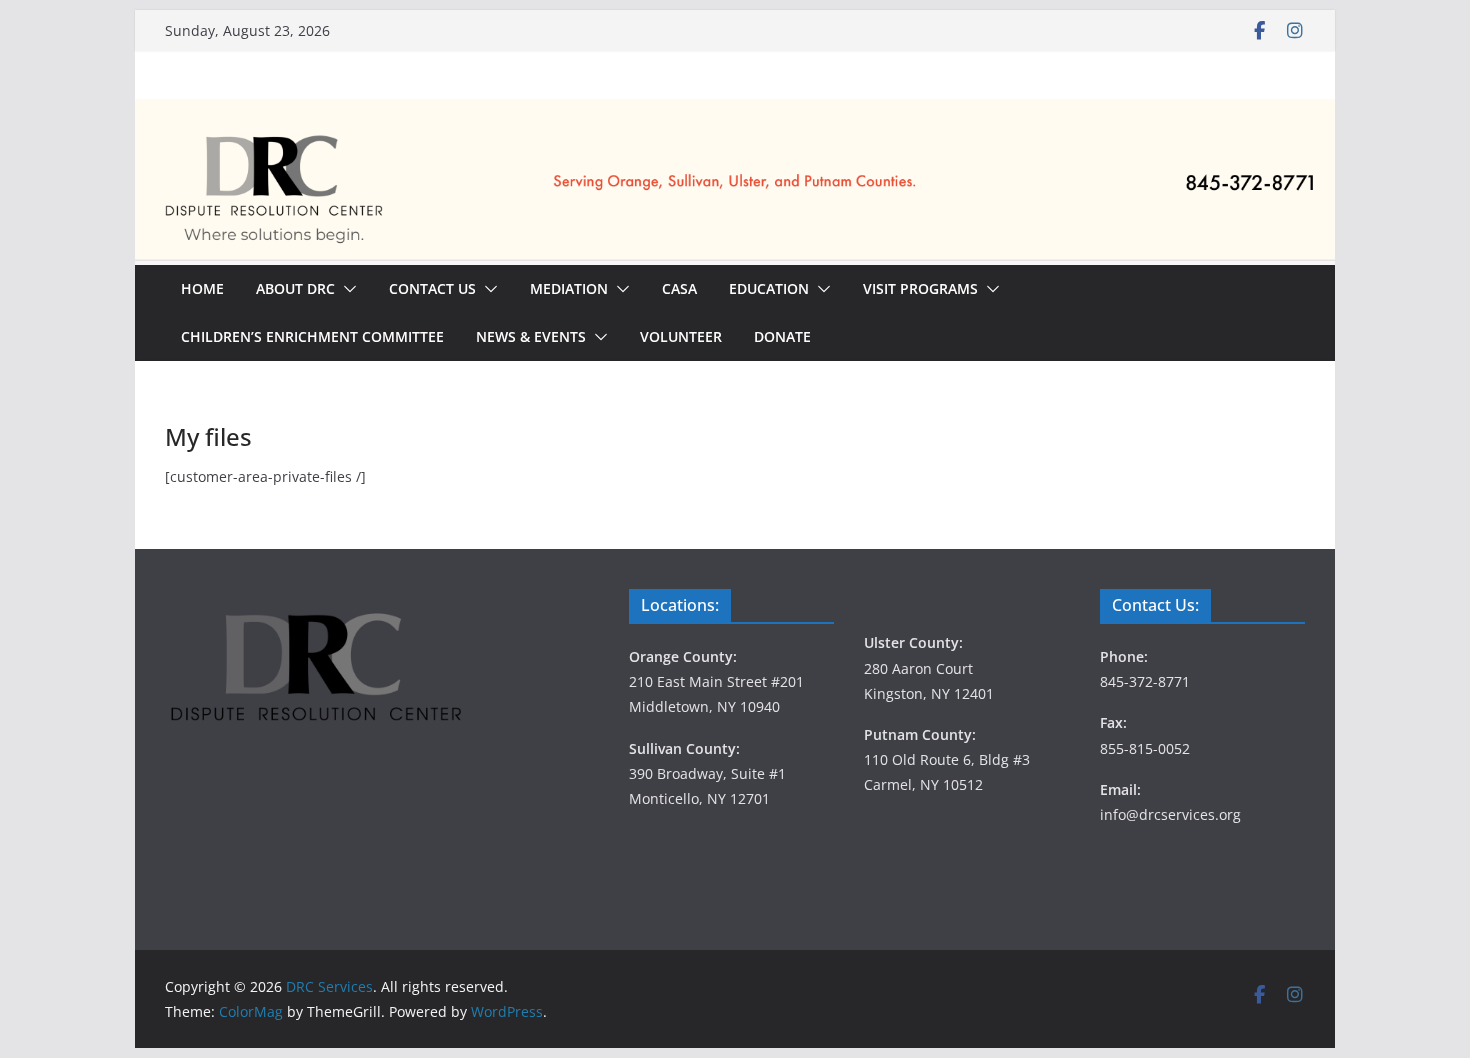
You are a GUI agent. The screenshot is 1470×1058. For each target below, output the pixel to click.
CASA (679, 288)
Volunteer (681, 336)
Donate (782, 336)
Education (769, 288)
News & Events (531, 336)
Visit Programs (920, 288)
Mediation (569, 288)
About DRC (295, 288)
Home (202, 288)
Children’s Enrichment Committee (312, 336)
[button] (346, 289)
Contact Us (432, 288)
